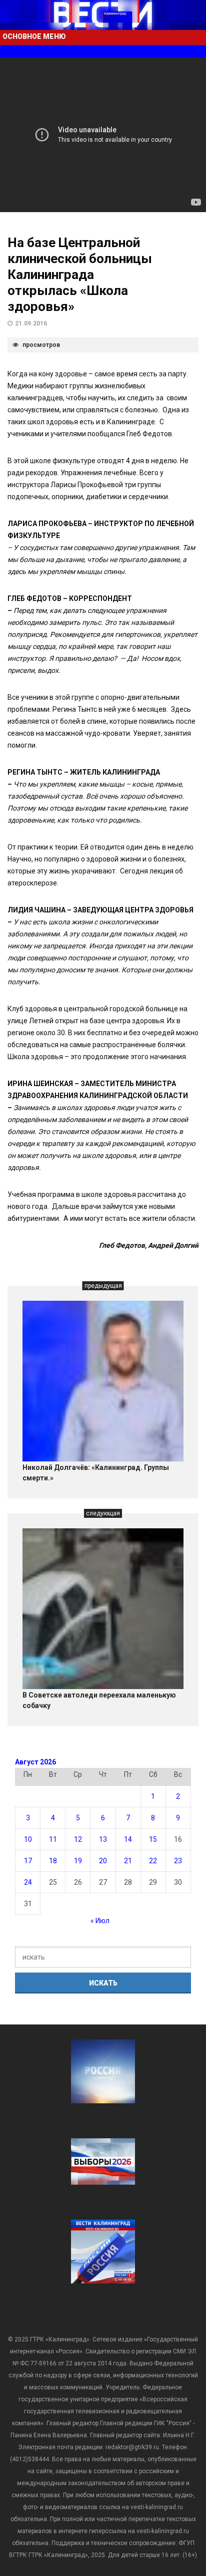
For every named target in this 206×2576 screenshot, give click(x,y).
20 (103, 1861)
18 (53, 1861)
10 (28, 1839)
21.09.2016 (31, 323)
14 (128, 1839)
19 (78, 1861)
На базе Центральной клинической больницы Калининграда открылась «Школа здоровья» (80, 275)
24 (28, 1882)
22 (153, 1861)
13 (103, 1839)
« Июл (100, 1921)
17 (28, 1861)
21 (128, 1861)
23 (178, 1861)
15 (153, 1839)
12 (78, 1839)
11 (53, 1839)
